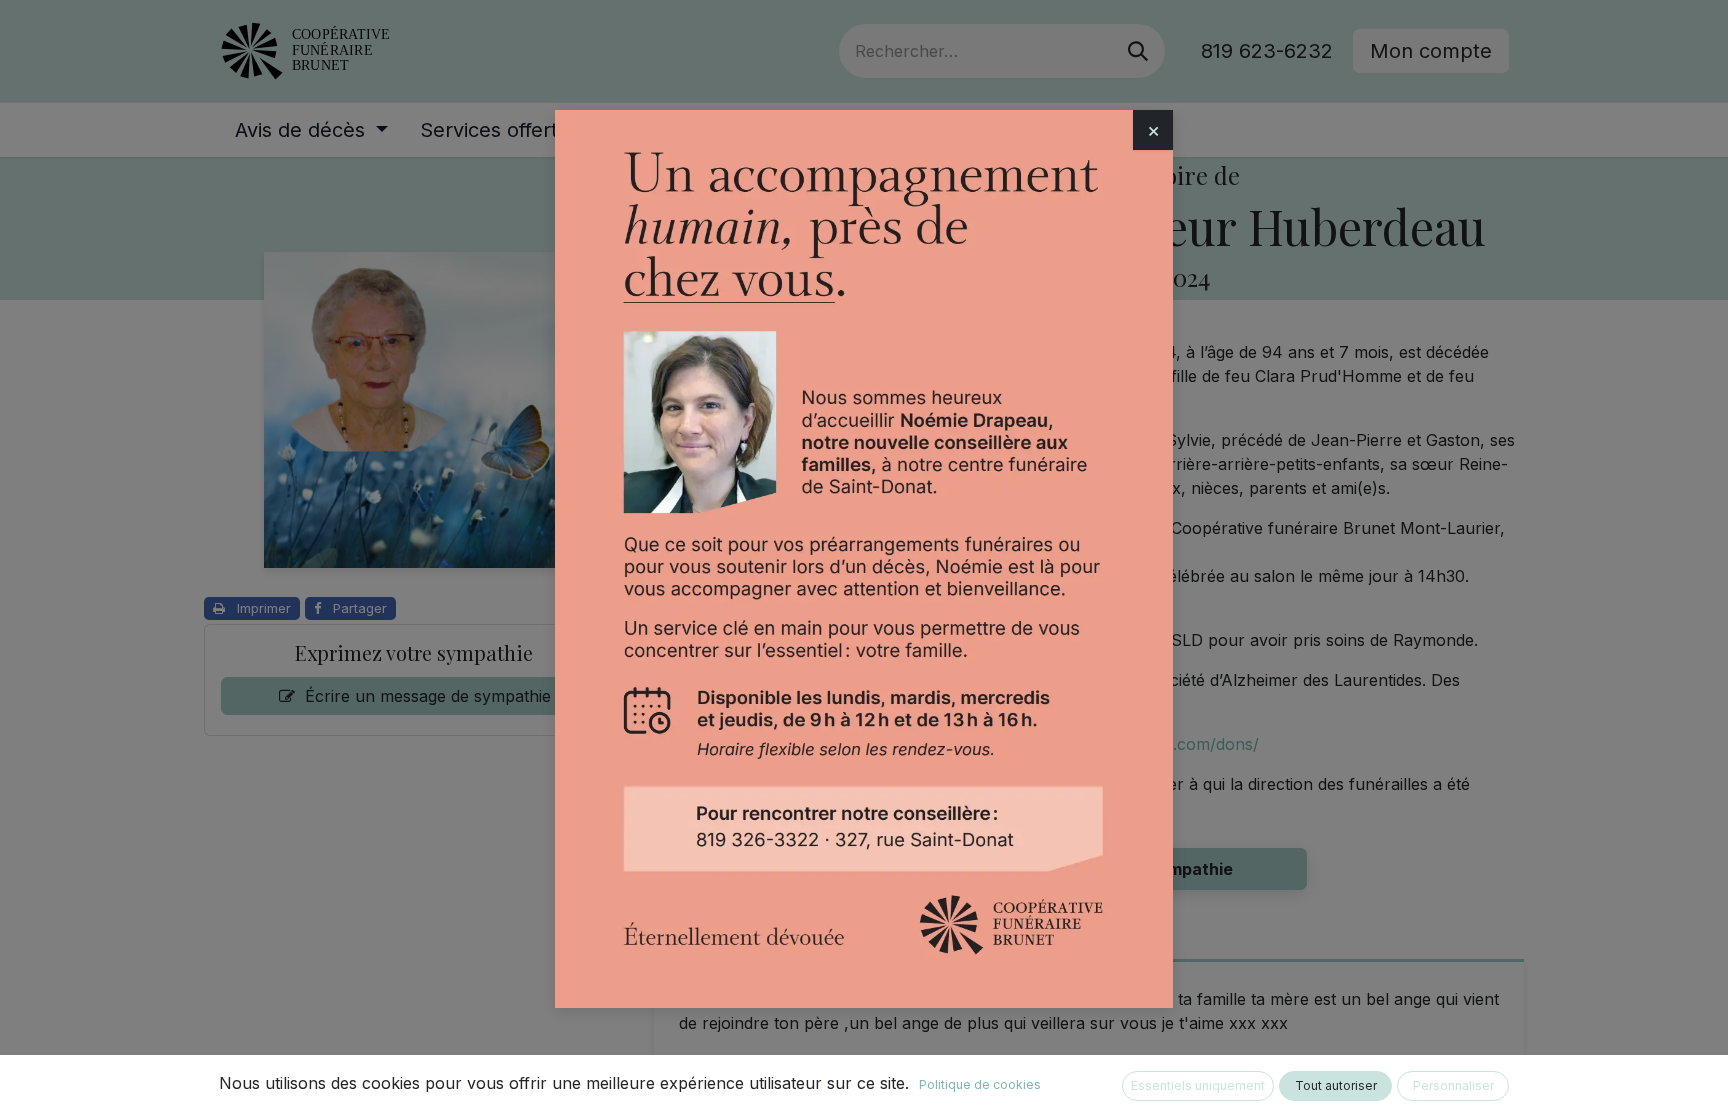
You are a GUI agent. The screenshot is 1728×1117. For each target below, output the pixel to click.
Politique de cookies (980, 1084)
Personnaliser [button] (1453, 1085)
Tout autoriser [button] (1336, 1085)
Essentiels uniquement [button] (1198, 1085)
